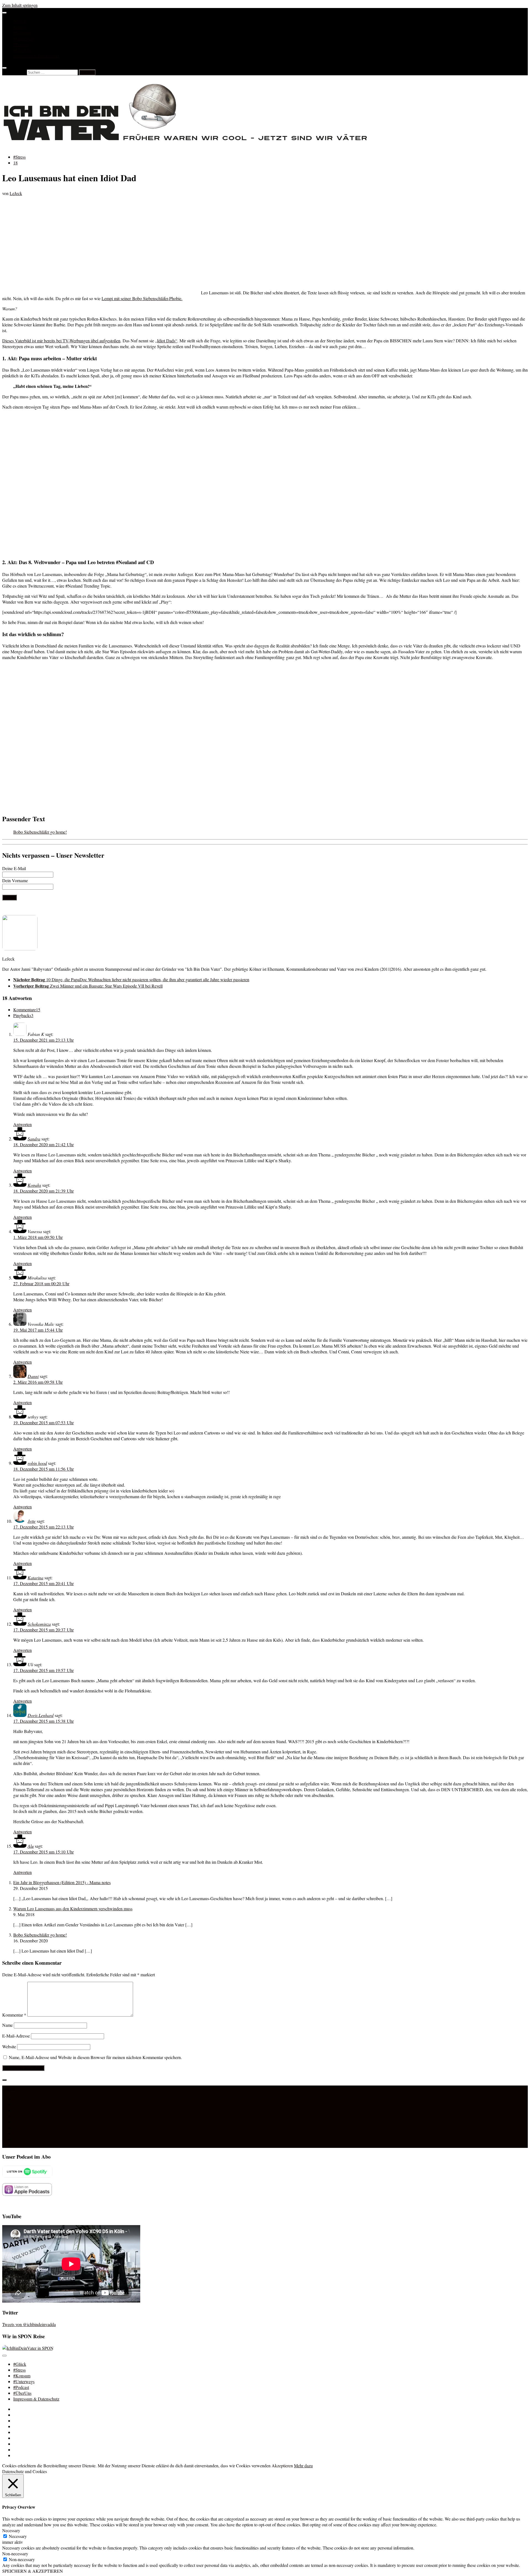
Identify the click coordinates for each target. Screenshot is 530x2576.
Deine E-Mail (14, 868)
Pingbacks (23, 1015)
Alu (31, 1846)
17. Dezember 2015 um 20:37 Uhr (43, 1630)
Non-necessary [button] (15, 2554)
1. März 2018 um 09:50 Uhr (38, 1237)
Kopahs (34, 1185)
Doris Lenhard (41, 1715)
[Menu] (4, 13)
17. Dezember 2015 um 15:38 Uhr (43, 1721)
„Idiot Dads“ (166, 341)
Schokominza (39, 1624)
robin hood (37, 1463)
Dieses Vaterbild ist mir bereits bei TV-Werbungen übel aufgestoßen (61, 341)
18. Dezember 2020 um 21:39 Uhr (43, 1191)
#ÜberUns (22, 50)
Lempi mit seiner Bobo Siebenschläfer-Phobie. (142, 298)
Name (7, 2025)
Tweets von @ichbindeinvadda (29, 2324)
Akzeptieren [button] (282, 2466)
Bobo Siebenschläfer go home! (40, 832)
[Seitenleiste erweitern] (4, 2080)
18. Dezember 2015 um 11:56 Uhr (43, 1469)
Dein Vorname (15, 880)
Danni (33, 1376)
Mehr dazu (303, 2466)
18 (15, 163)
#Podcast (21, 44)
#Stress (19, 27)
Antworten (22, 1124)
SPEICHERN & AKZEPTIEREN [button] (33, 2571)
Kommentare (27, 1010)
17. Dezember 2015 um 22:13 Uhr (43, 1527)
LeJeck (16, 193)
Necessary (18, 2536)
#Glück (20, 21)
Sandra (34, 1139)
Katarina (35, 1578)
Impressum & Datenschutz (36, 56)
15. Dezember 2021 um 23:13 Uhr (43, 1040)
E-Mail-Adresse (16, 2036)
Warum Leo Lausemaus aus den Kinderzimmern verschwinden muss (73, 1909)
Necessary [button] (11, 2530)
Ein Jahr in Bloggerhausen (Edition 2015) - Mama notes (62, 1882)
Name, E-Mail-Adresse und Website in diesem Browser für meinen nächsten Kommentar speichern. (95, 2057)
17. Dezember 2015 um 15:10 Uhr (43, 1852)
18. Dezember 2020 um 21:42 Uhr (43, 1144)
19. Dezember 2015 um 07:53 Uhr (43, 1422)
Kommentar (14, 2015)
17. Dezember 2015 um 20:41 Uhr (43, 1583)
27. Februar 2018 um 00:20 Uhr (41, 1283)
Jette (32, 1521)
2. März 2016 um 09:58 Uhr (38, 1382)
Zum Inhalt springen (20, 5)
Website (9, 2046)
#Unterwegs (24, 38)
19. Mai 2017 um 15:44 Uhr (38, 1330)
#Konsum (22, 33)
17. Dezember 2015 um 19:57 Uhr (43, 1670)
